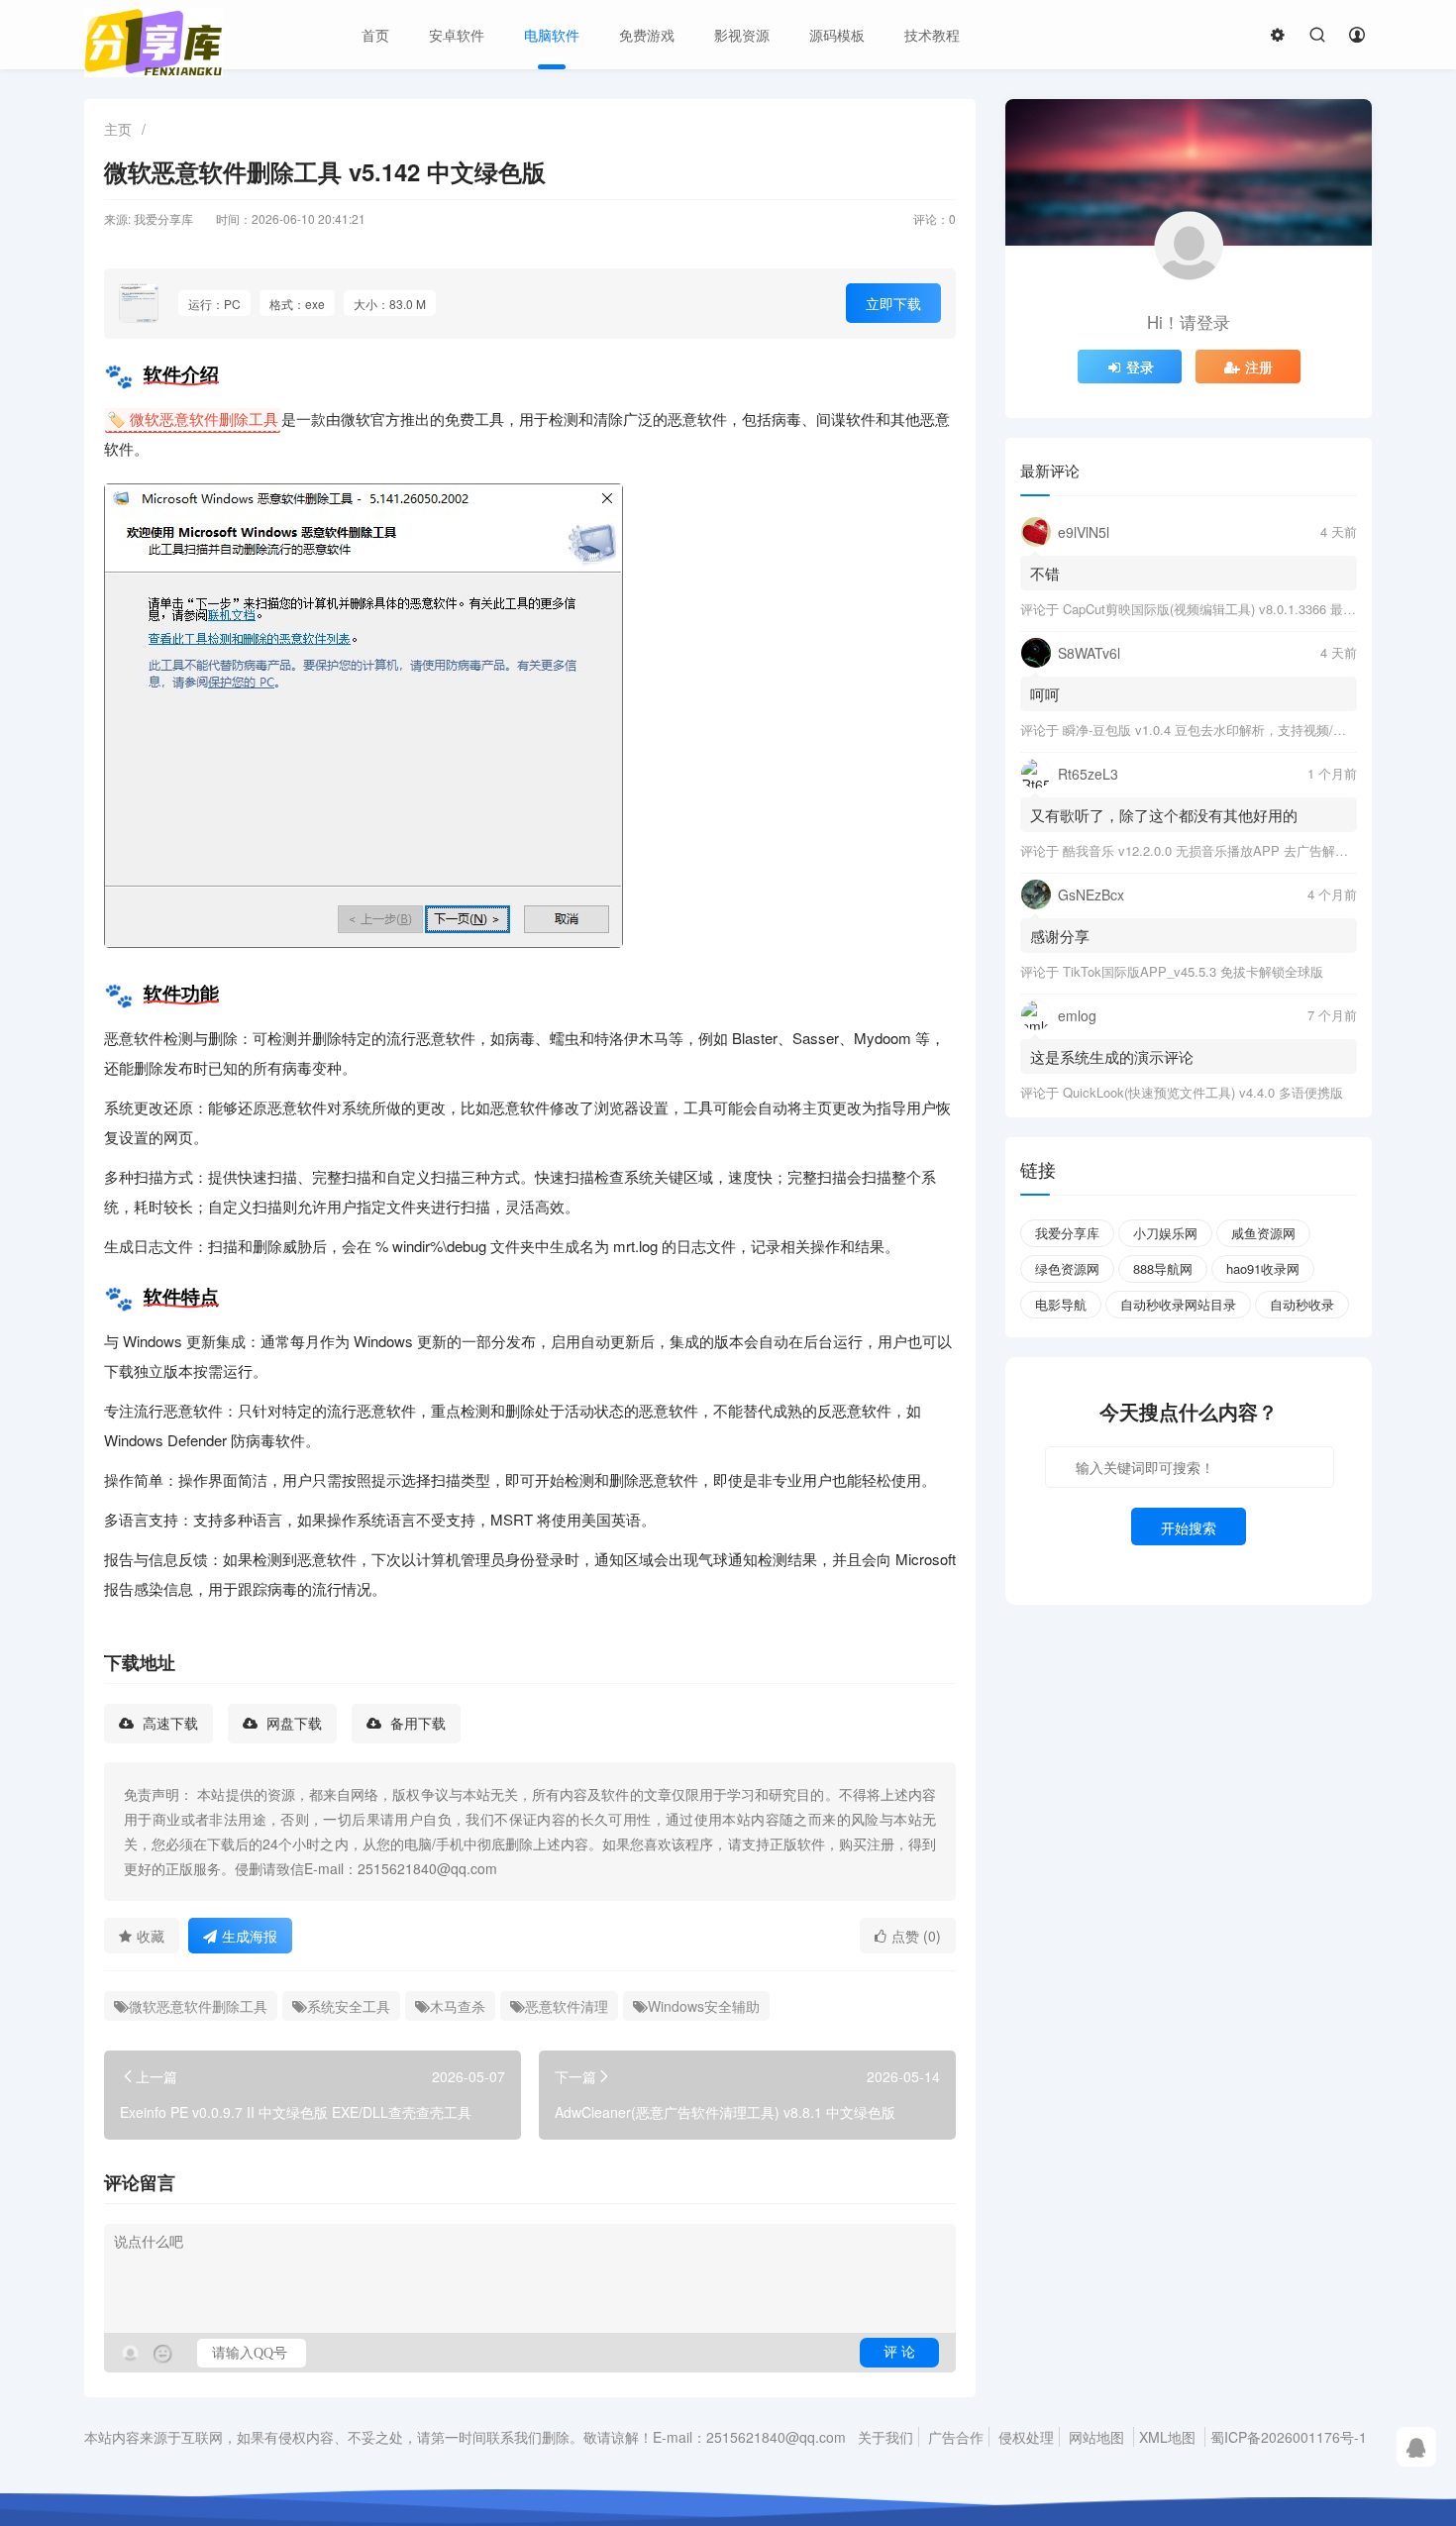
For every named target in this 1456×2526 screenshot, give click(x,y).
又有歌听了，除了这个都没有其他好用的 (1164, 815)
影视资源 (742, 35)
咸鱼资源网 (1263, 1233)
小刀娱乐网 (1165, 1233)
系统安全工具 (349, 2006)
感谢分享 (1060, 936)
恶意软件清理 (567, 2006)
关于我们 (885, 2437)
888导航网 (1163, 1268)
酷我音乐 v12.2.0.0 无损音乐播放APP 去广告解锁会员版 (1225, 850)
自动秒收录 (1302, 1304)
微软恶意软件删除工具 (198, 2006)
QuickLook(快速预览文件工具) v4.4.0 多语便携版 (1203, 1092)
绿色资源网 (1067, 1268)
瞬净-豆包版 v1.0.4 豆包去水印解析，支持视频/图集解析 (1224, 730)
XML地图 (1167, 2437)
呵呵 (1045, 694)
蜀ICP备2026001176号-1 (1289, 2437)
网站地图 (1096, 2437)
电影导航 (1061, 1304)
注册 (1259, 367)
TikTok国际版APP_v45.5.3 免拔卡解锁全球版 (1193, 971)
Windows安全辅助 (704, 2006)
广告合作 (956, 2437)
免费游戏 (647, 35)
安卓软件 (457, 35)
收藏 (151, 1936)
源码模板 (837, 35)
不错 (1045, 573)
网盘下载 (292, 1724)
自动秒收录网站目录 (1178, 1304)
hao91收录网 (1263, 1268)
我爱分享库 (1067, 1233)
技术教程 (932, 35)
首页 (375, 35)
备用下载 (416, 1724)
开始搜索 (1189, 1527)
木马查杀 (458, 2006)
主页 (118, 129)
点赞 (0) (916, 1936)
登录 (1140, 367)
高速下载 (168, 1724)
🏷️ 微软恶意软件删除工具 (193, 419)
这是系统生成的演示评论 (1112, 1056)
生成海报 (250, 1936)
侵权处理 (1026, 2437)
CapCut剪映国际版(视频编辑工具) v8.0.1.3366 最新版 (1216, 609)
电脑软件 (552, 35)
